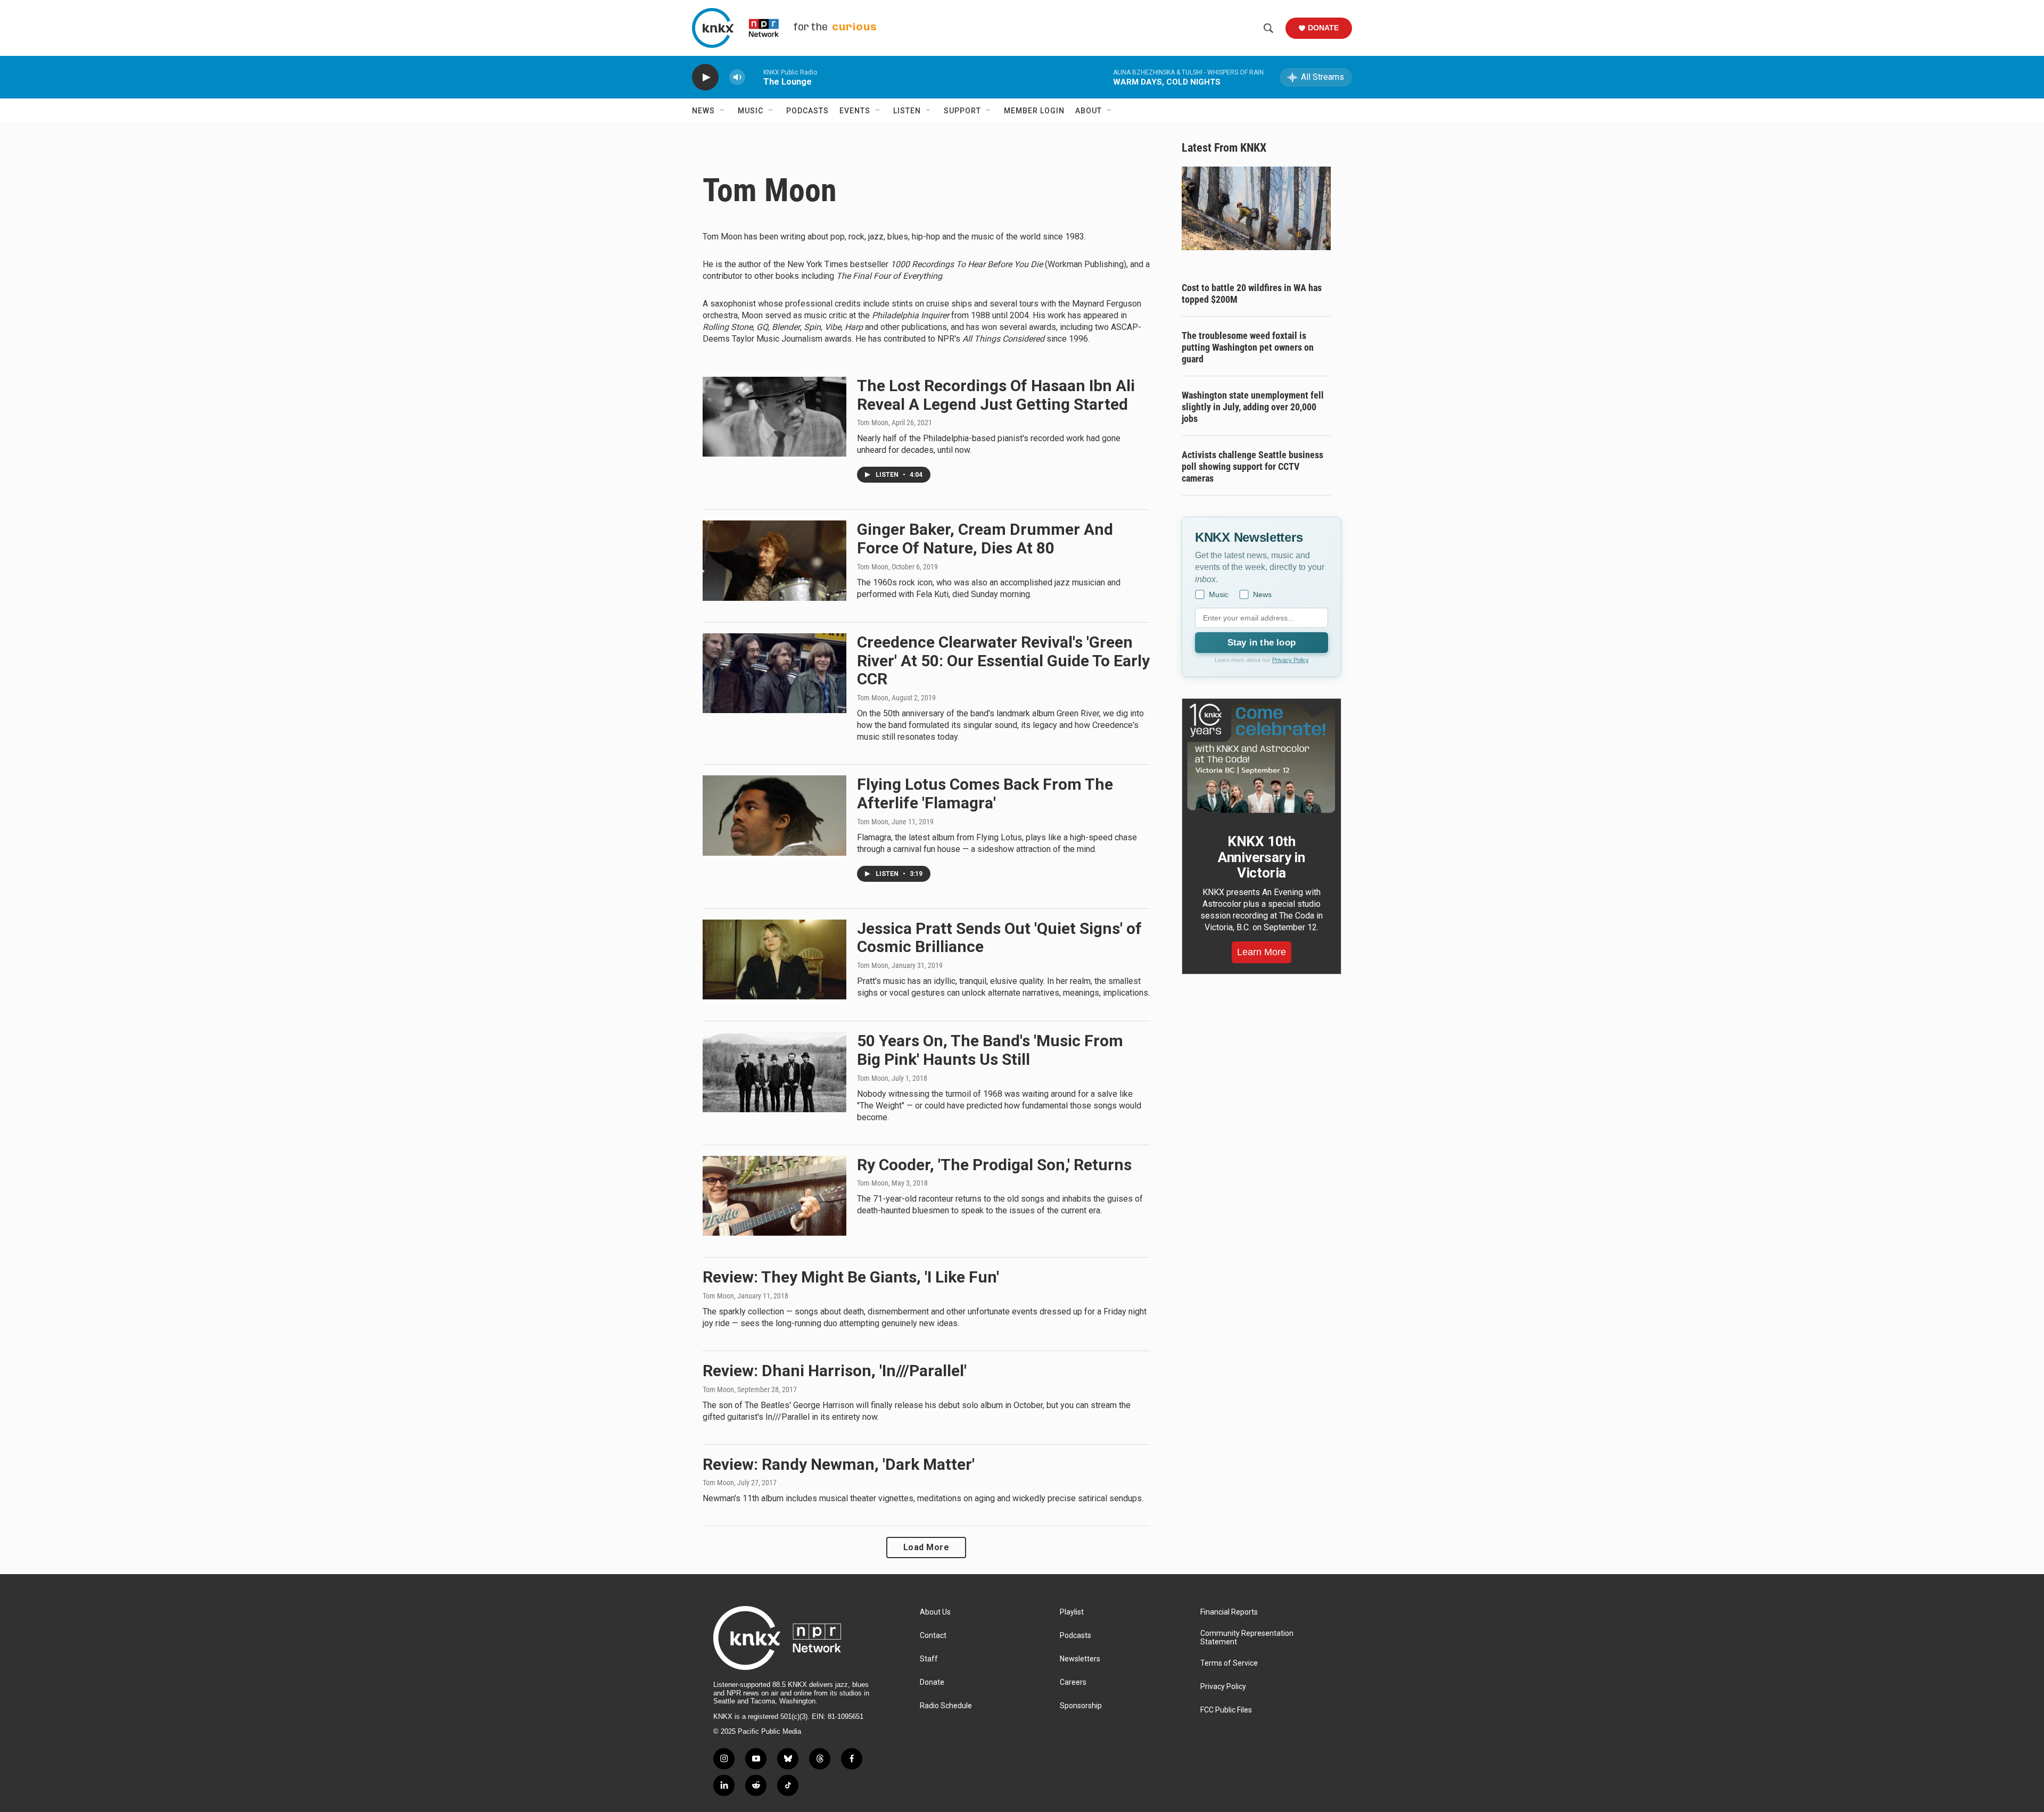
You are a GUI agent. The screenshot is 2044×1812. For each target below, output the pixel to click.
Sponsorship (1081, 1706)
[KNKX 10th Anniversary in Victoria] (1262, 758)
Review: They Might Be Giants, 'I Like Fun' (851, 1277)
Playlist (1072, 1612)
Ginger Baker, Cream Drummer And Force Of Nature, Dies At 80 (985, 539)
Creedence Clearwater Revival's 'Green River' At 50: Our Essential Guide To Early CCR (1003, 661)
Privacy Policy (1291, 660)
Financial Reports (1229, 1612)
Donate (1323, 28)
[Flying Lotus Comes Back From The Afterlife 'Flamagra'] (774, 815)
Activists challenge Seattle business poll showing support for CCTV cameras (1252, 466)
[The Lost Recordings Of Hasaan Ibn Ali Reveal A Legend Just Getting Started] (774, 417)
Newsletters (1080, 1659)
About (1089, 111)
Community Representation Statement (1247, 1638)
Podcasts (807, 111)
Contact (933, 1636)
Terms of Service (1229, 1663)
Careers (1073, 1682)
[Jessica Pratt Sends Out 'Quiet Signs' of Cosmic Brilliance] (774, 959)
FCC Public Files (1226, 1710)
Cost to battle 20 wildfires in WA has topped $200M (1252, 293)
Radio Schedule (946, 1706)
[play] (705, 77)
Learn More (1262, 952)
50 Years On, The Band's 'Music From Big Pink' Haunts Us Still (990, 1050)
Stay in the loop (1262, 643)
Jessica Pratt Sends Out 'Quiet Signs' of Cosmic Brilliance (999, 938)
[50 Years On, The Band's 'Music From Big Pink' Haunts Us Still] (774, 1072)
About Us (935, 1612)
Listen (907, 111)
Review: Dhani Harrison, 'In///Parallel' (835, 1371)
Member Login (1034, 111)
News (703, 111)
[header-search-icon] (1268, 28)
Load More (926, 1547)
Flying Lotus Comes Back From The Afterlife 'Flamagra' (985, 793)
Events (855, 111)
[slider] (754, 77)
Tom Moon (873, 423)
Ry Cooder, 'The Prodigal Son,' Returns (994, 1165)
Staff (929, 1659)
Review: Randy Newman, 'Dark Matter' (839, 1464)
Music (751, 111)
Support (962, 111)
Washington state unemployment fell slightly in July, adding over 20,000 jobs (1253, 407)
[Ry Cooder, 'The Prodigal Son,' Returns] (774, 1196)
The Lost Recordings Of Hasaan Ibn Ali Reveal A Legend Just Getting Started (996, 395)
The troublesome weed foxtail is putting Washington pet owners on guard (1248, 347)
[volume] (737, 77)
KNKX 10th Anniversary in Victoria (1262, 857)
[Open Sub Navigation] (723, 111)
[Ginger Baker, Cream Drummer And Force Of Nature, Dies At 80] (774, 560)
